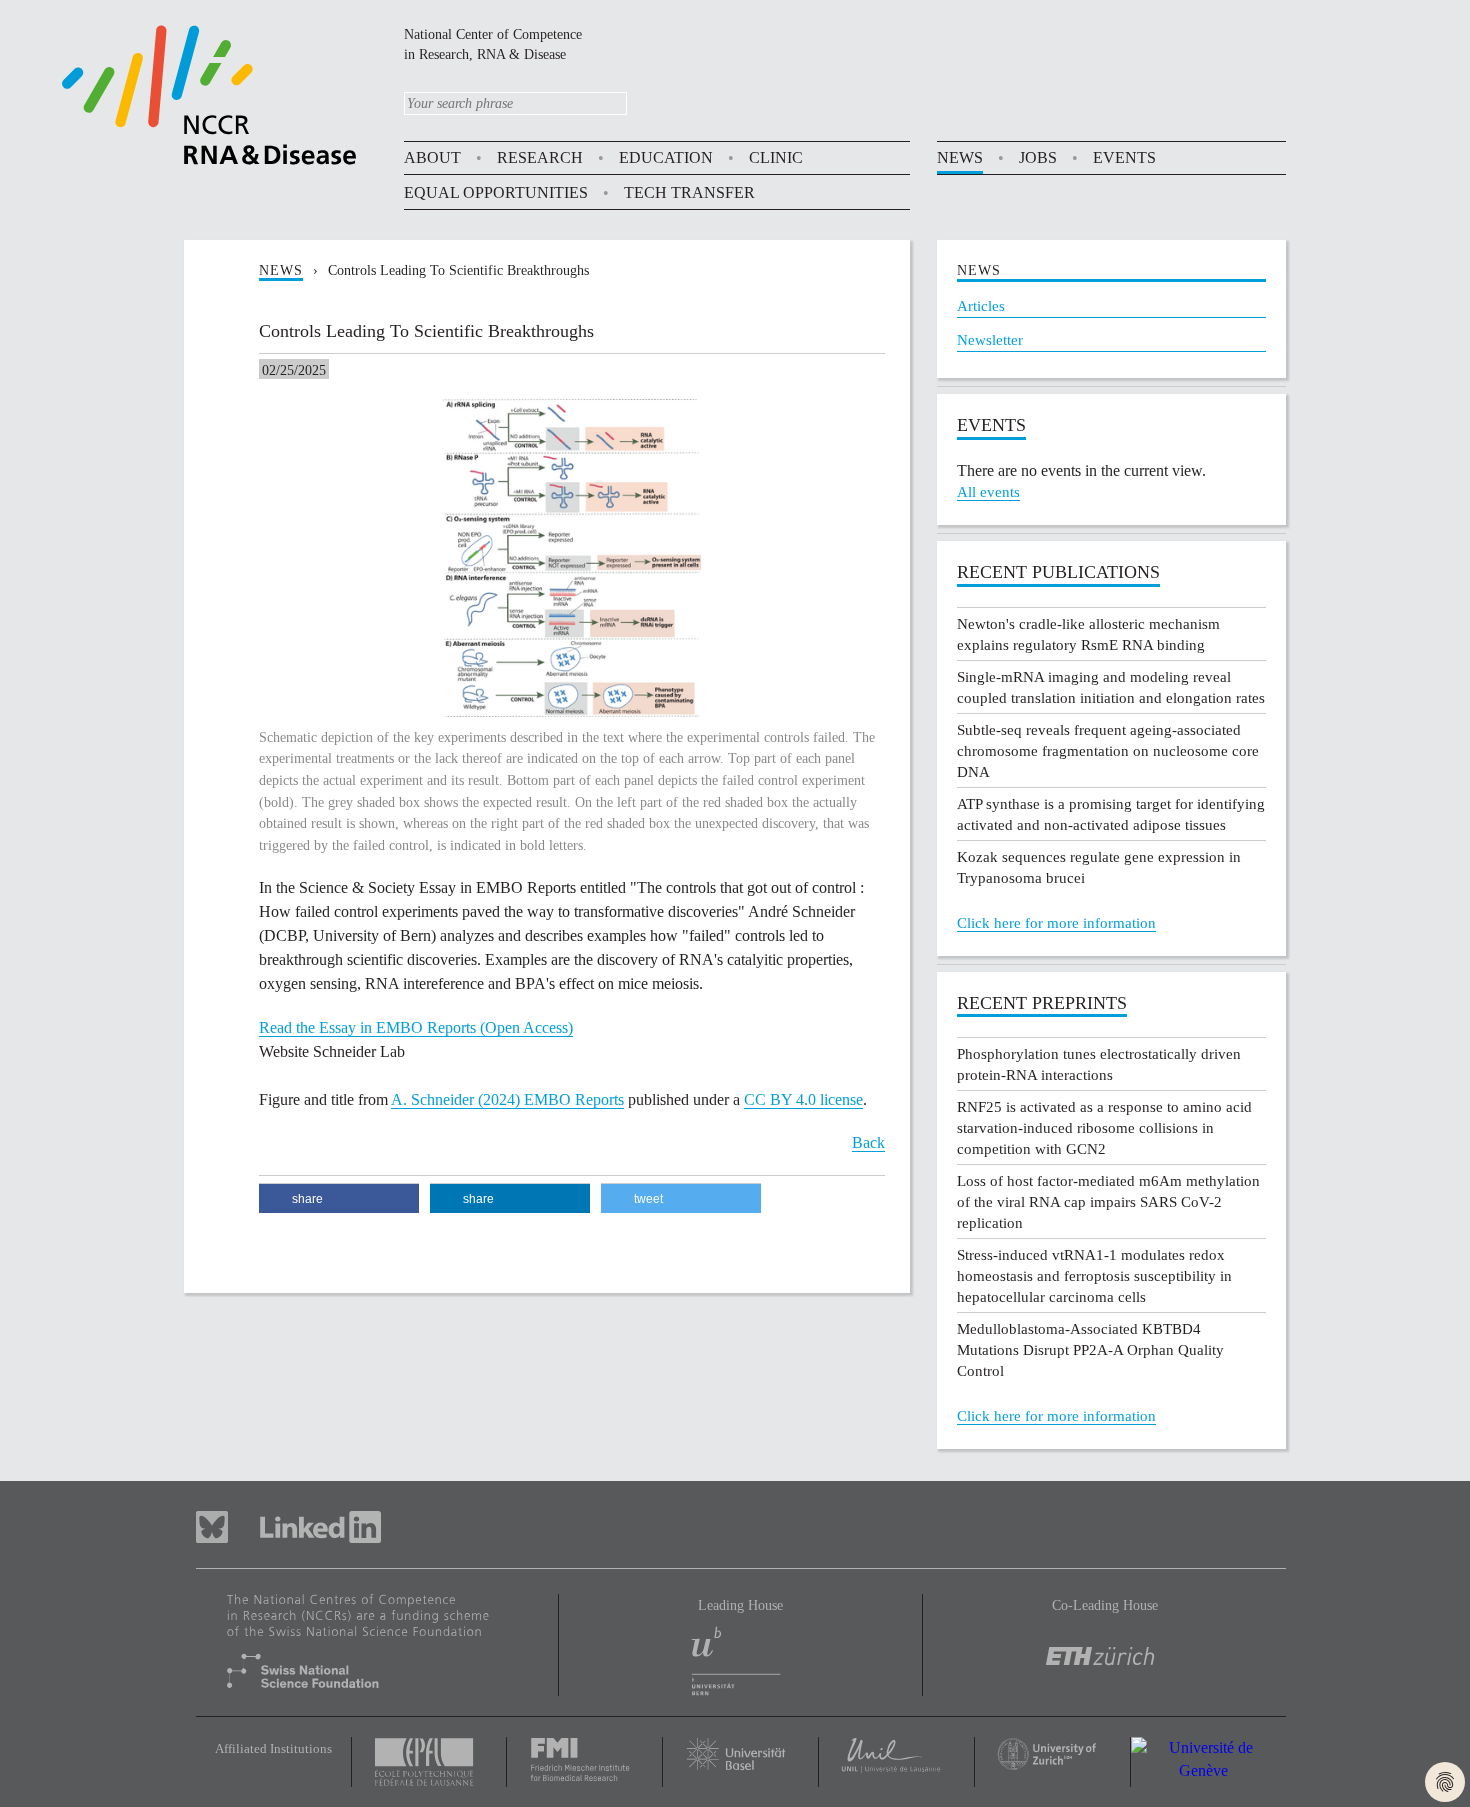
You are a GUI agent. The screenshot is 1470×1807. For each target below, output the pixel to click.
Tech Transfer (689, 192)
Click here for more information (1056, 923)
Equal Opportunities (496, 192)
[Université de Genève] (1209, 1759)
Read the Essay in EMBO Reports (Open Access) (416, 1027)
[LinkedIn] (320, 1525)
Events (1124, 157)
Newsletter (990, 340)
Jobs (1038, 157)
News (960, 157)
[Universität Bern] (740, 1656)
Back (868, 1142)
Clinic (776, 157)
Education (666, 157)
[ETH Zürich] (1104, 1641)
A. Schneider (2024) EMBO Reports (507, 1099)
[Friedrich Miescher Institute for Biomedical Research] (584, 1759)
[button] (339, 1199)
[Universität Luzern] (896, 1755)
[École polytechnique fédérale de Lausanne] (429, 1762)
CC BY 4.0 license (803, 1099)
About (432, 157)
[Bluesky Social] (228, 1525)
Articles (981, 306)
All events (988, 492)
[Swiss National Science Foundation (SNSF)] (377, 1641)
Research (540, 157)
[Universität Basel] (740, 1753)
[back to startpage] (209, 93)
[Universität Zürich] (1052, 1753)
